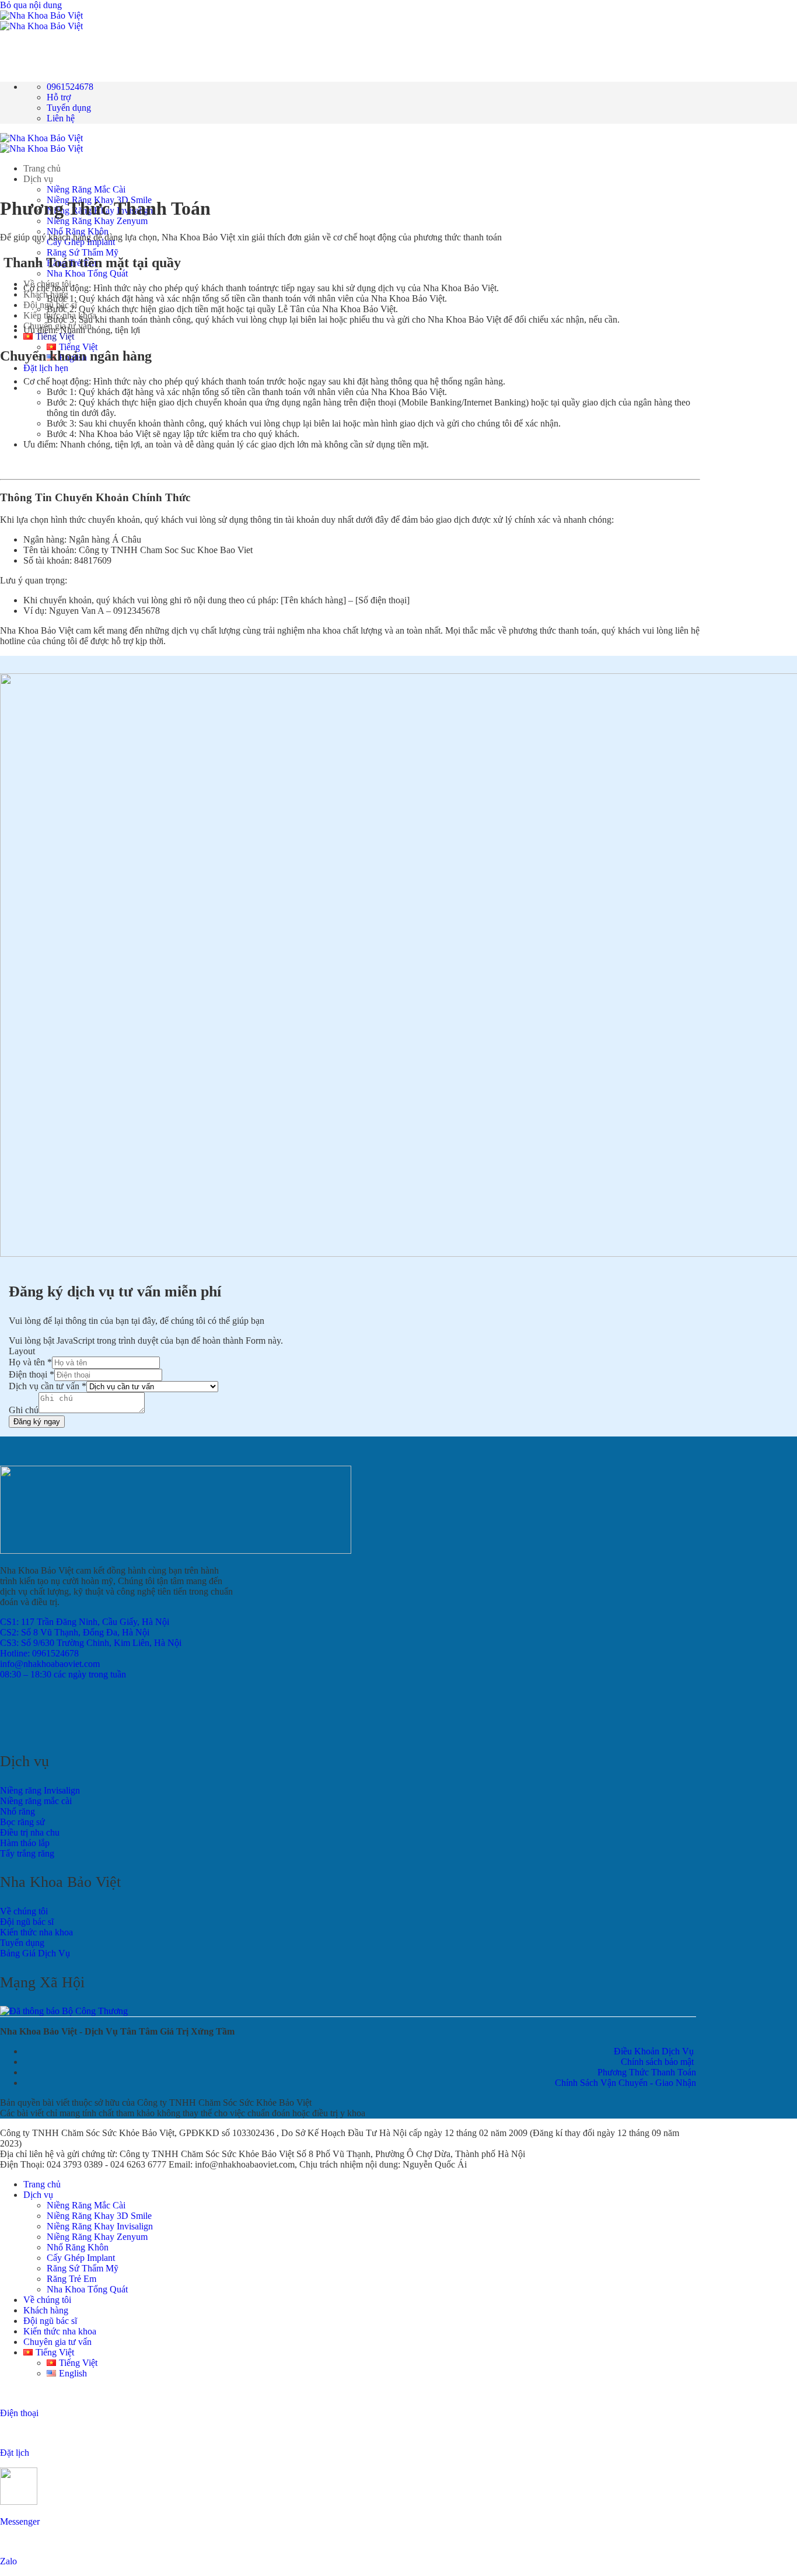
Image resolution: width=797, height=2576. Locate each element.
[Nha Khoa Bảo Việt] (41, 21)
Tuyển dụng (69, 108)
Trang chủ (42, 168)
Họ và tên (30, 1362)
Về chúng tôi (47, 284)
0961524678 (70, 87)
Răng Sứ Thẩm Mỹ (83, 252)
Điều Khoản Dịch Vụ (654, 2051)
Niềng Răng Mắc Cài (86, 189)
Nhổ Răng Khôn (78, 231)
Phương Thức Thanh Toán (647, 2072)
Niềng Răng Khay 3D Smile (99, 2216)
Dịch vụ (38, 179)
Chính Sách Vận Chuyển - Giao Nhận (625, 2083)
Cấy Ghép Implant (81, 2258)
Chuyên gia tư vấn (57, 2342)
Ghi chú (24, 1410)
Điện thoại (32, 1374)
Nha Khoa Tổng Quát (87, 273)
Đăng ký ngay (37, 1422)
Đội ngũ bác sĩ (50, 2321)
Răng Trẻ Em (71, 2279)
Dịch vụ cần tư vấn (48, 1386)
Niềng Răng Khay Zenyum (97, 221)
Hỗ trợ (59, 97)
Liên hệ (61, 118)
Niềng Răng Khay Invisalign (100, 2226)
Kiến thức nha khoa (60, 2331)
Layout (22, 1351)
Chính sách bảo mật (658, 2062)
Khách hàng (46, 294)
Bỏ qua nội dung (31, 5)
